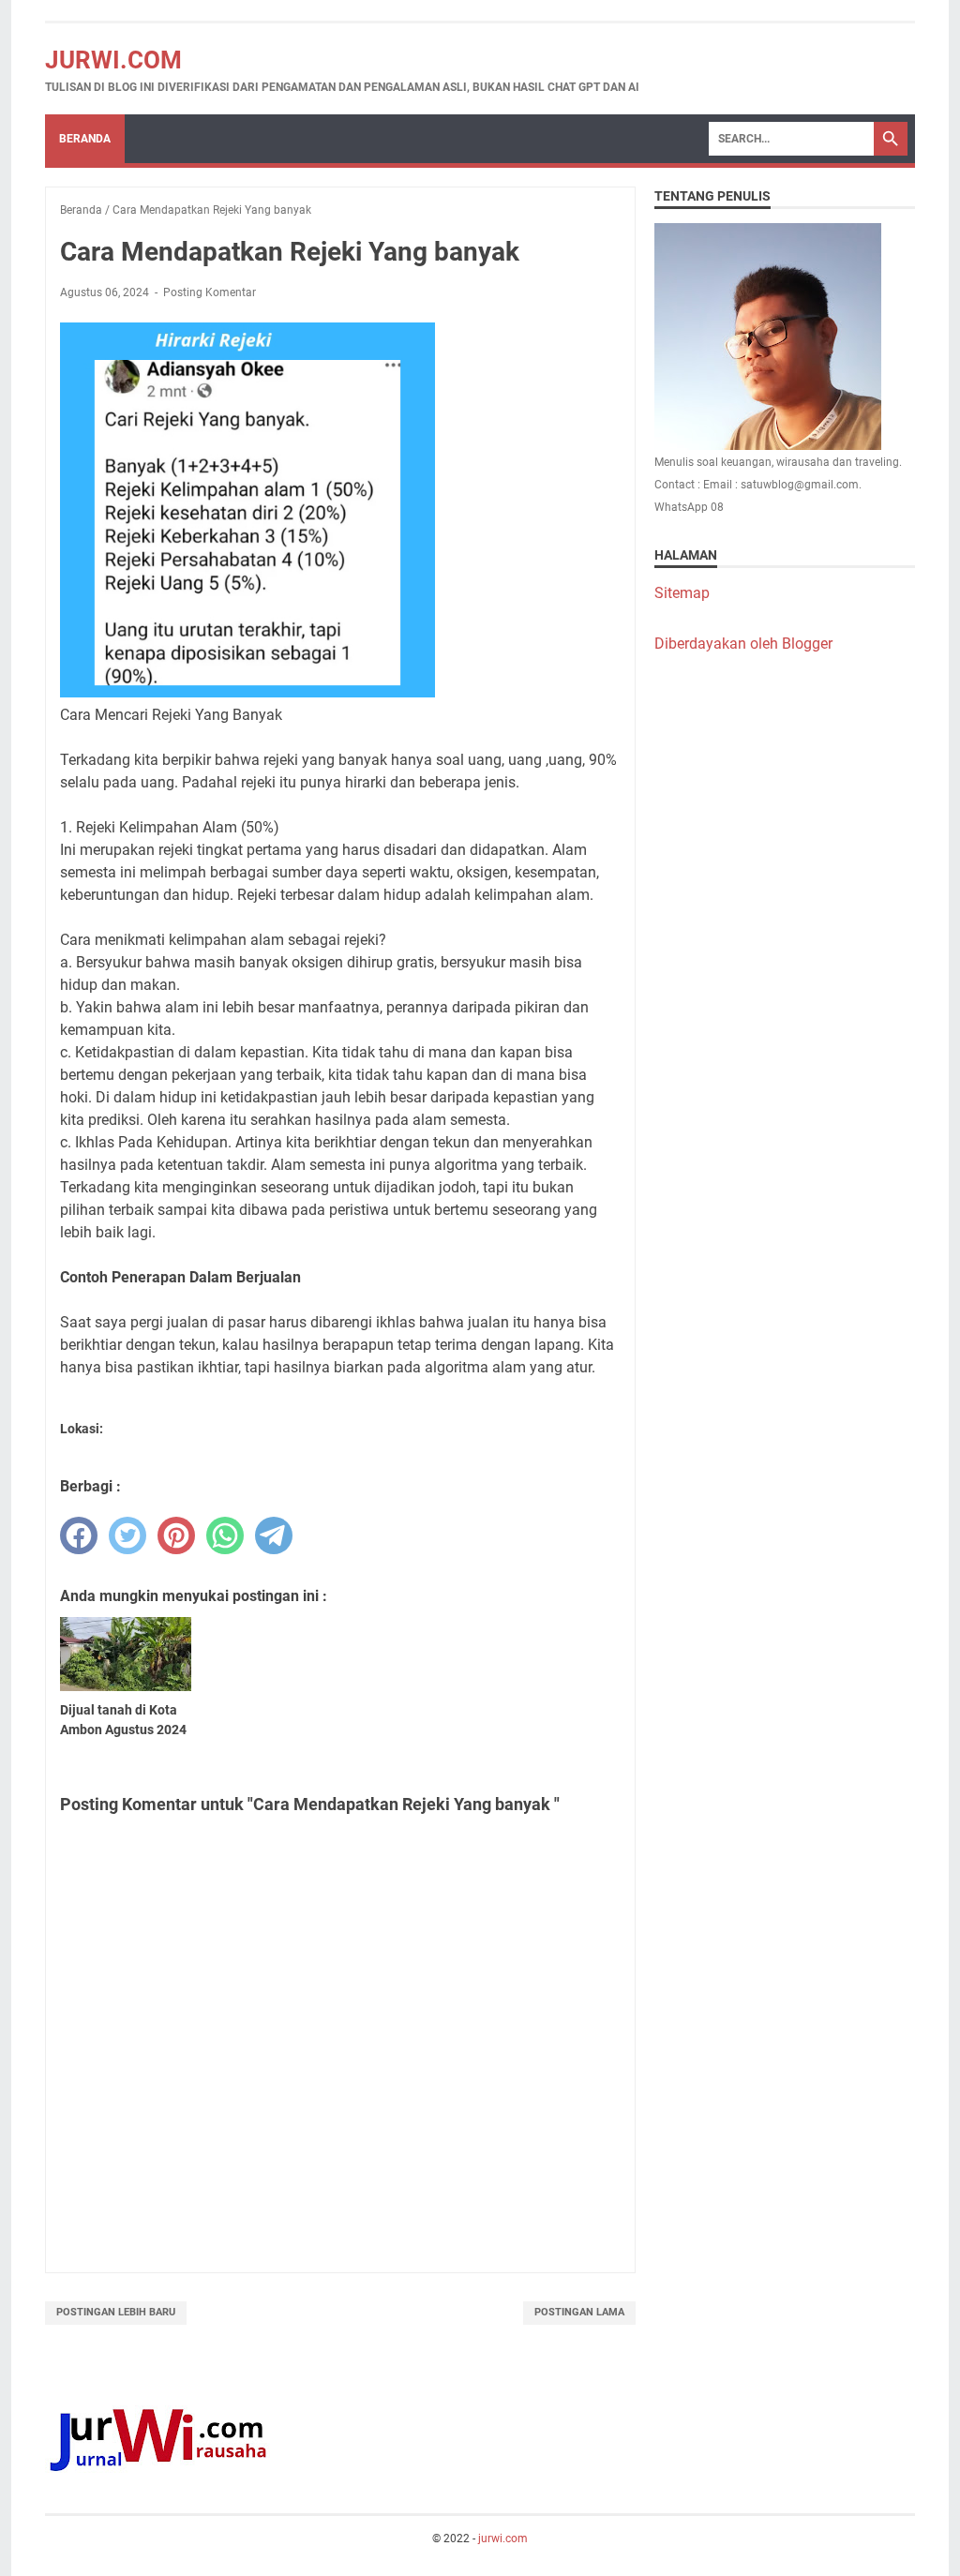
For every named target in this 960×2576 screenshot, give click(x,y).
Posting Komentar (210, 292)
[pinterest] (176, 1535)
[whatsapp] (225, 1535)
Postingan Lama (579, 2312)
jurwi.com (113, 60)
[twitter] (127, 1535)
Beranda (85, 139)
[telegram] (274, 1535)
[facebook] (79, 1535)
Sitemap (682, 593)
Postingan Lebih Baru (116, 2312)
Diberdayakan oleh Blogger (743, 644)
